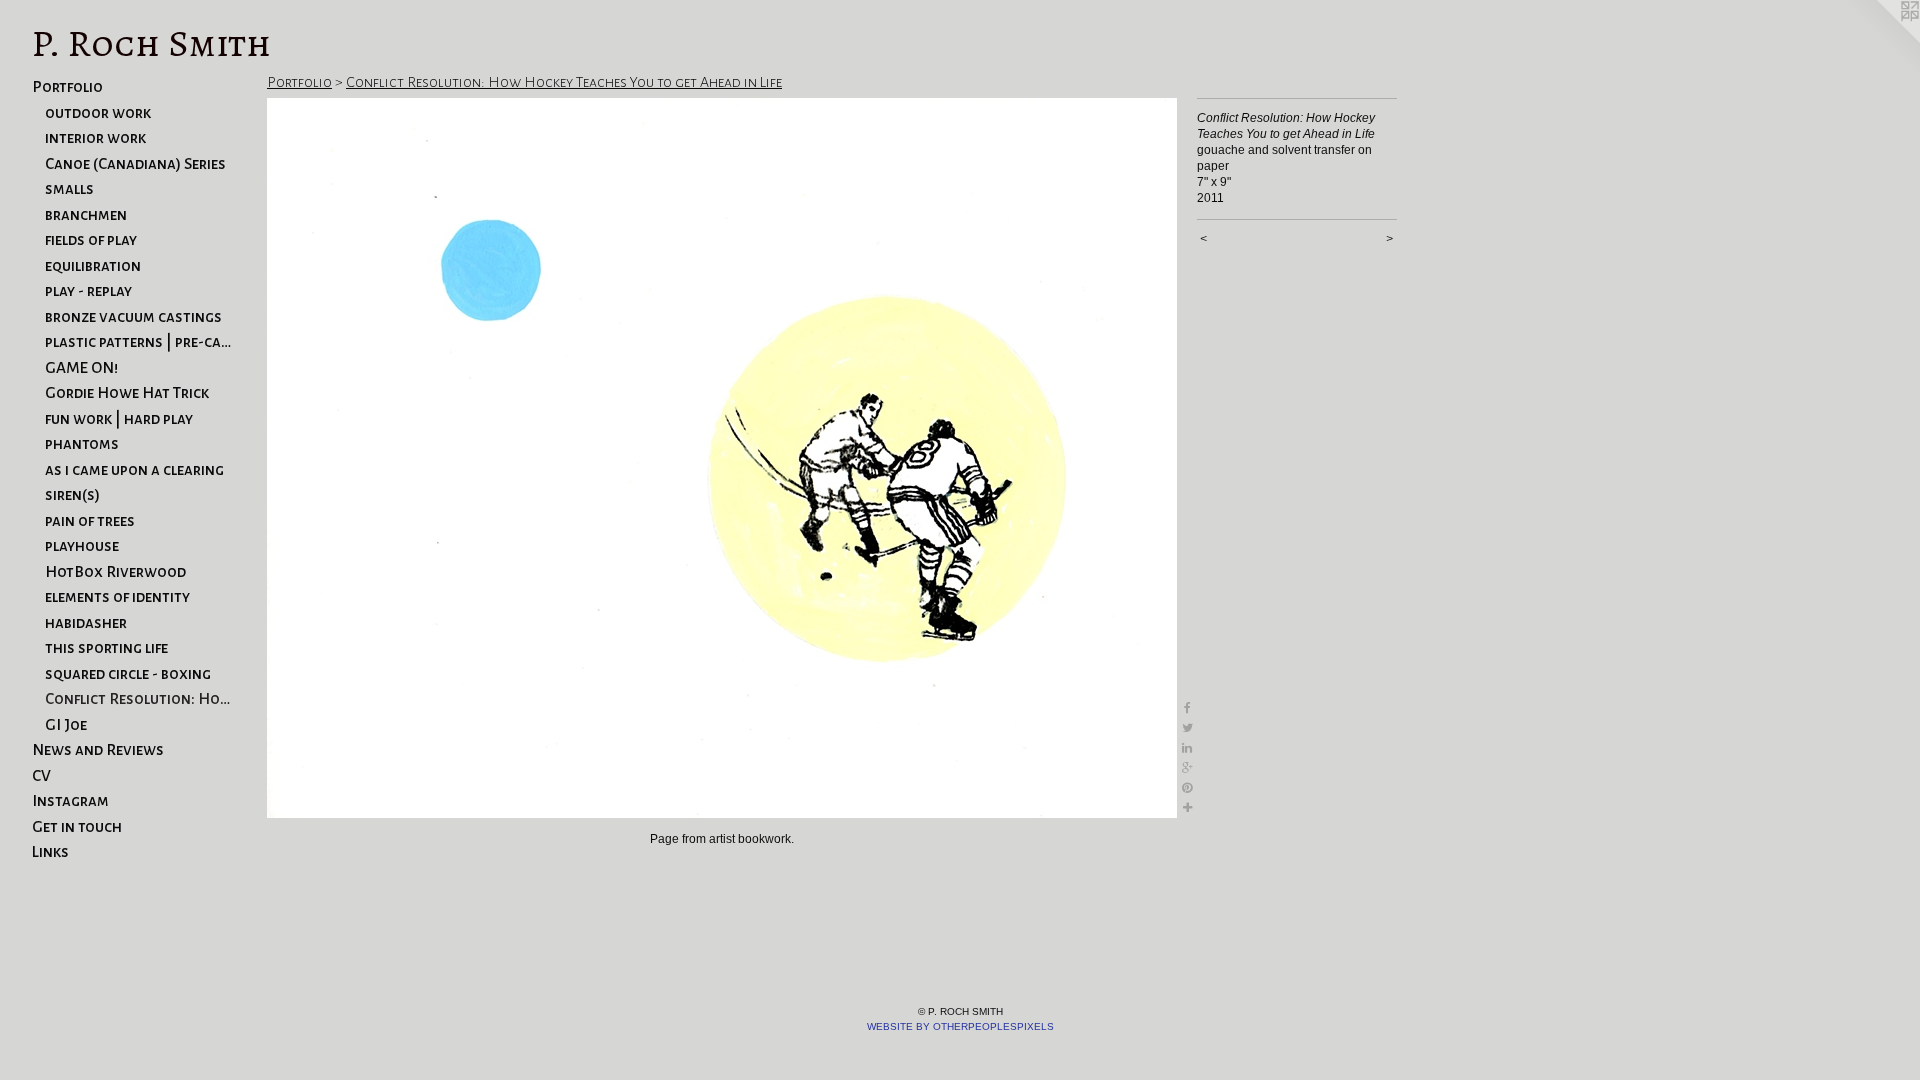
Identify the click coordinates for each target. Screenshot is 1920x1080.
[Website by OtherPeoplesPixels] (1880, 40)
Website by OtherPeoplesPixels (960, 1026)
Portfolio (67, 86)
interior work (95, 137)
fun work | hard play (119, 418)
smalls (69, 188)
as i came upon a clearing (134, 469)
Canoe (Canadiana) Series (135, 163)
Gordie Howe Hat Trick (127, 392)
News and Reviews (98, 749)
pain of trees (90, 520)
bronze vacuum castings (133, 316)
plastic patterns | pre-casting (138, 341)
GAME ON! (81, 367)
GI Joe (66, 724)
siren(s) (72, 494)
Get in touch (77, 826)
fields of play (91, 239)
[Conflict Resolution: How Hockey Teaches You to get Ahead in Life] (722, 458)
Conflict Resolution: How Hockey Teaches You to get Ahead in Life (138, 698)
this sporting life (106, 647)
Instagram (70, 800)
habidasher (86, 622)
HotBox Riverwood (115, 571)
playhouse (82, 545)
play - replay (88, 290)
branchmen (86, 214)
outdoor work (98, 112)
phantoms (82, 443)
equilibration (93, 265)
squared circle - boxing (128, 673)
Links (50, 851)
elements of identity (117, 596)
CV (41, 775)
